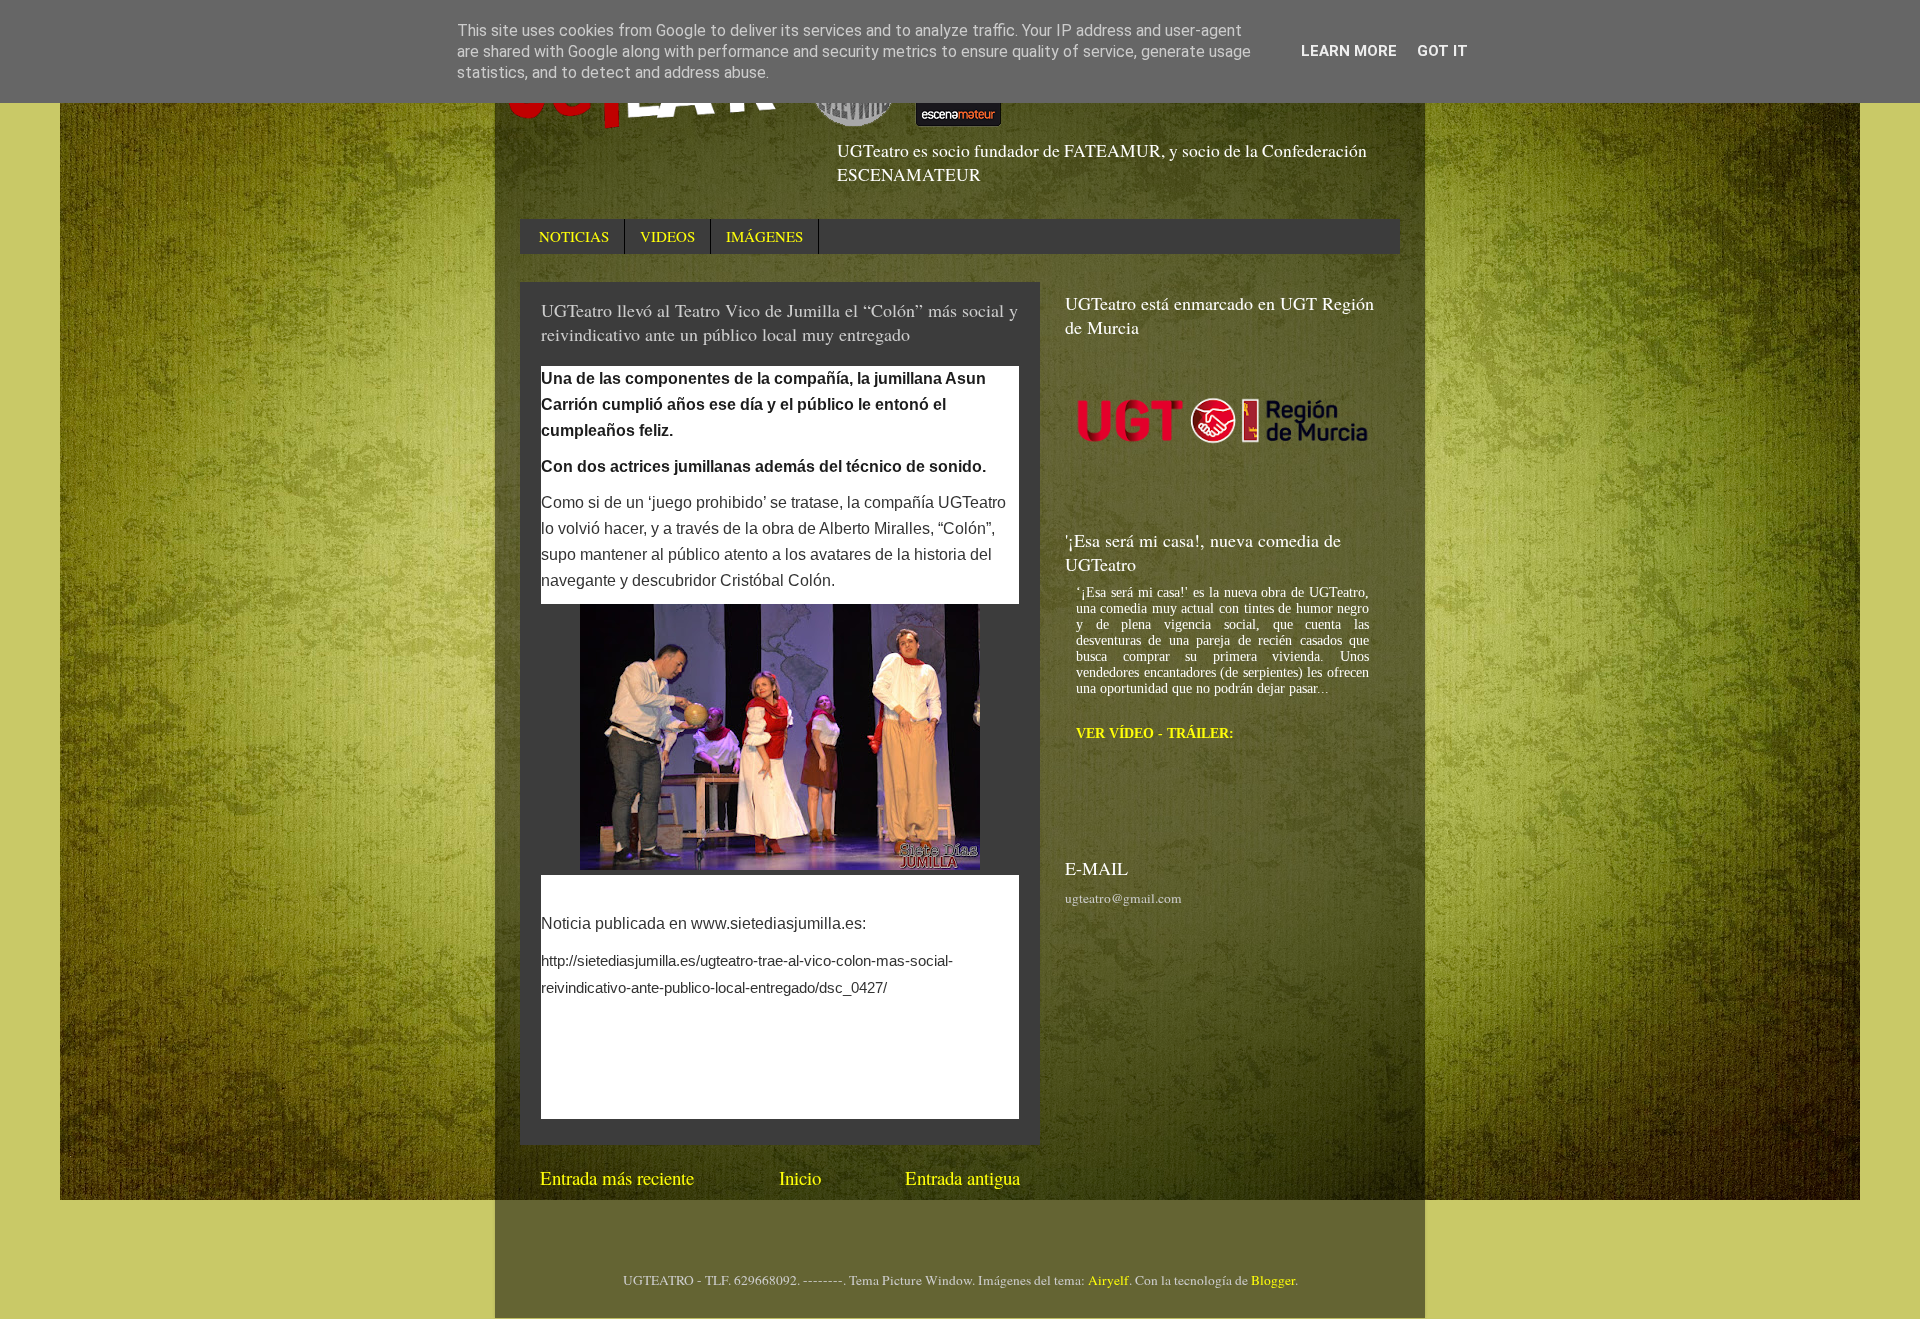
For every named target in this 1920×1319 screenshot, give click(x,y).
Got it (1442, 51)
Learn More (1349, 51)
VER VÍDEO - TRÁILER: (1155, 733)
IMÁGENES (764, 236)
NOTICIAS (574, 236)
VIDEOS (667, 236)
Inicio (800, 1177)
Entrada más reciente (617, 1177)
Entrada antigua (962, 1177)
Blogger (1273, 1280)
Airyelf (1108, 1280)
